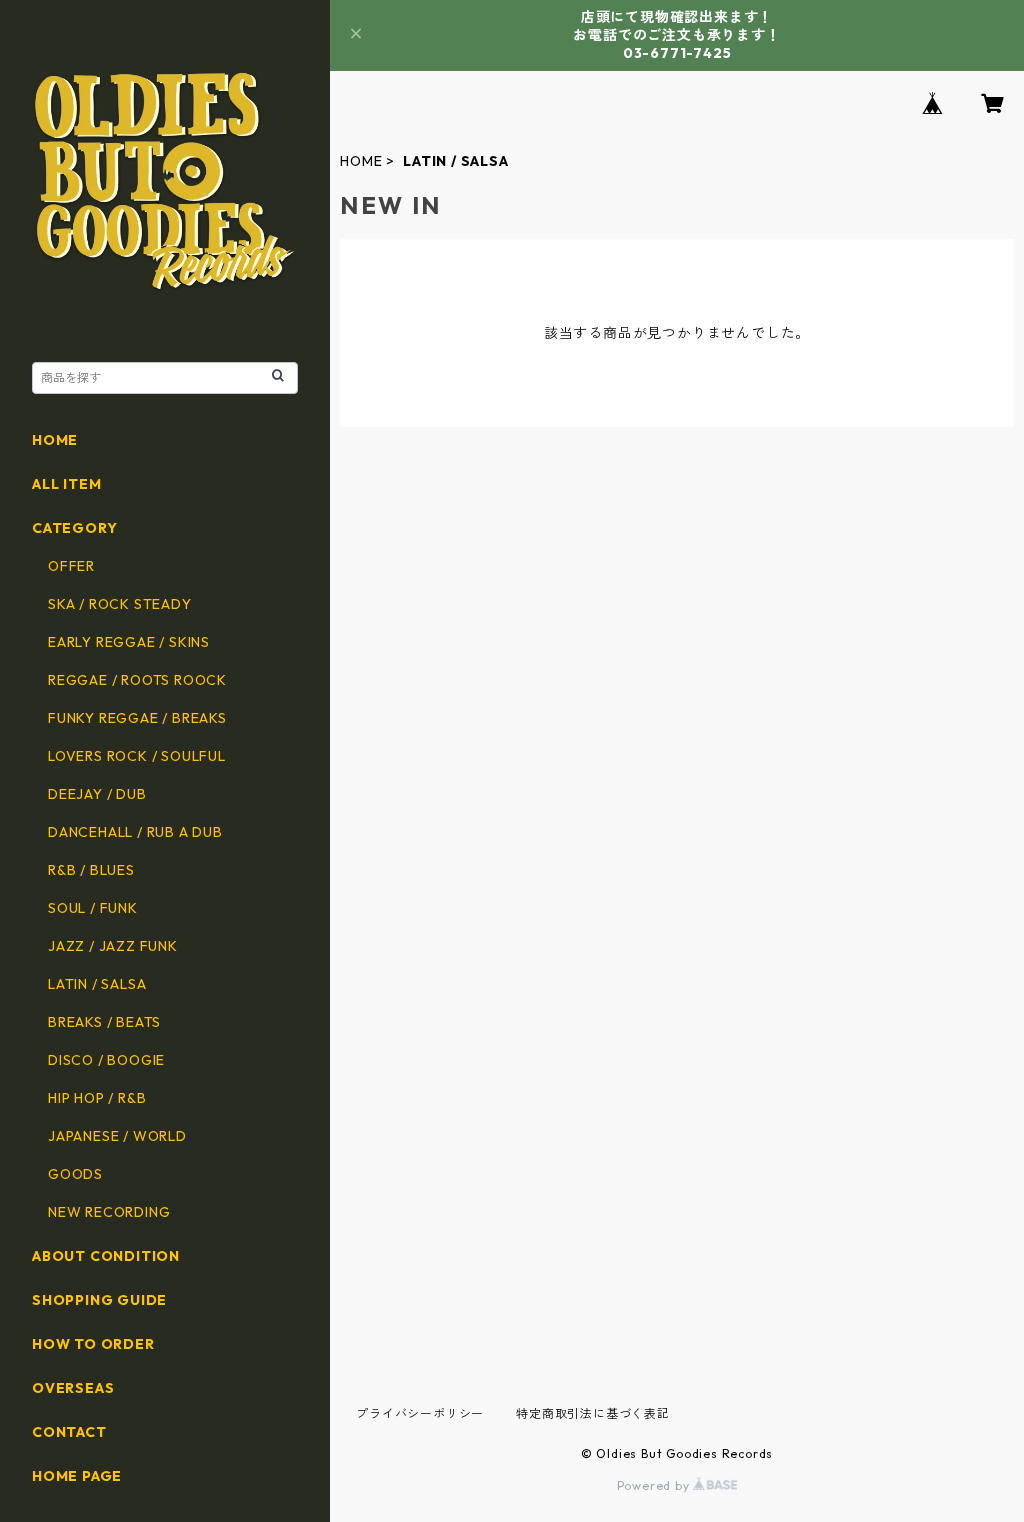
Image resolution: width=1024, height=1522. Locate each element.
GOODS (75, 1174)
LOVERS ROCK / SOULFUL (137, 756)
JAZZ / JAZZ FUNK (113, 946)
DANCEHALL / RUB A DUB (135, 832)
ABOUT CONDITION (106, 1256)
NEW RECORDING (109, 1212)
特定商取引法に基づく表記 (593, 1413)
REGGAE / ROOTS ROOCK (137, 680)
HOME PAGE (77, 1476)
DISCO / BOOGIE (106, 1060)
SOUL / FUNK (93, 908)
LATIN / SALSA (97, 984)
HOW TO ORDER (93, 1344)
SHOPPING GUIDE (99, 1300)
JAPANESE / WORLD (117, 1136)
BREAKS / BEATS (104, 1022)
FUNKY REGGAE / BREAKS (137, 718)
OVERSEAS (73, 1388)
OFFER (71, 566)
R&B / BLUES (91, 870)
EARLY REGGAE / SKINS (129, 642)
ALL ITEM (66, 484)
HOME (361, 161)
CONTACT (69, 1432)
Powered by (655, 1485)
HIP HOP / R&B (97, 1098)
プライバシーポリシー (420, 1413)
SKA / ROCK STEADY (120, 604)
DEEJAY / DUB (97, 794)
